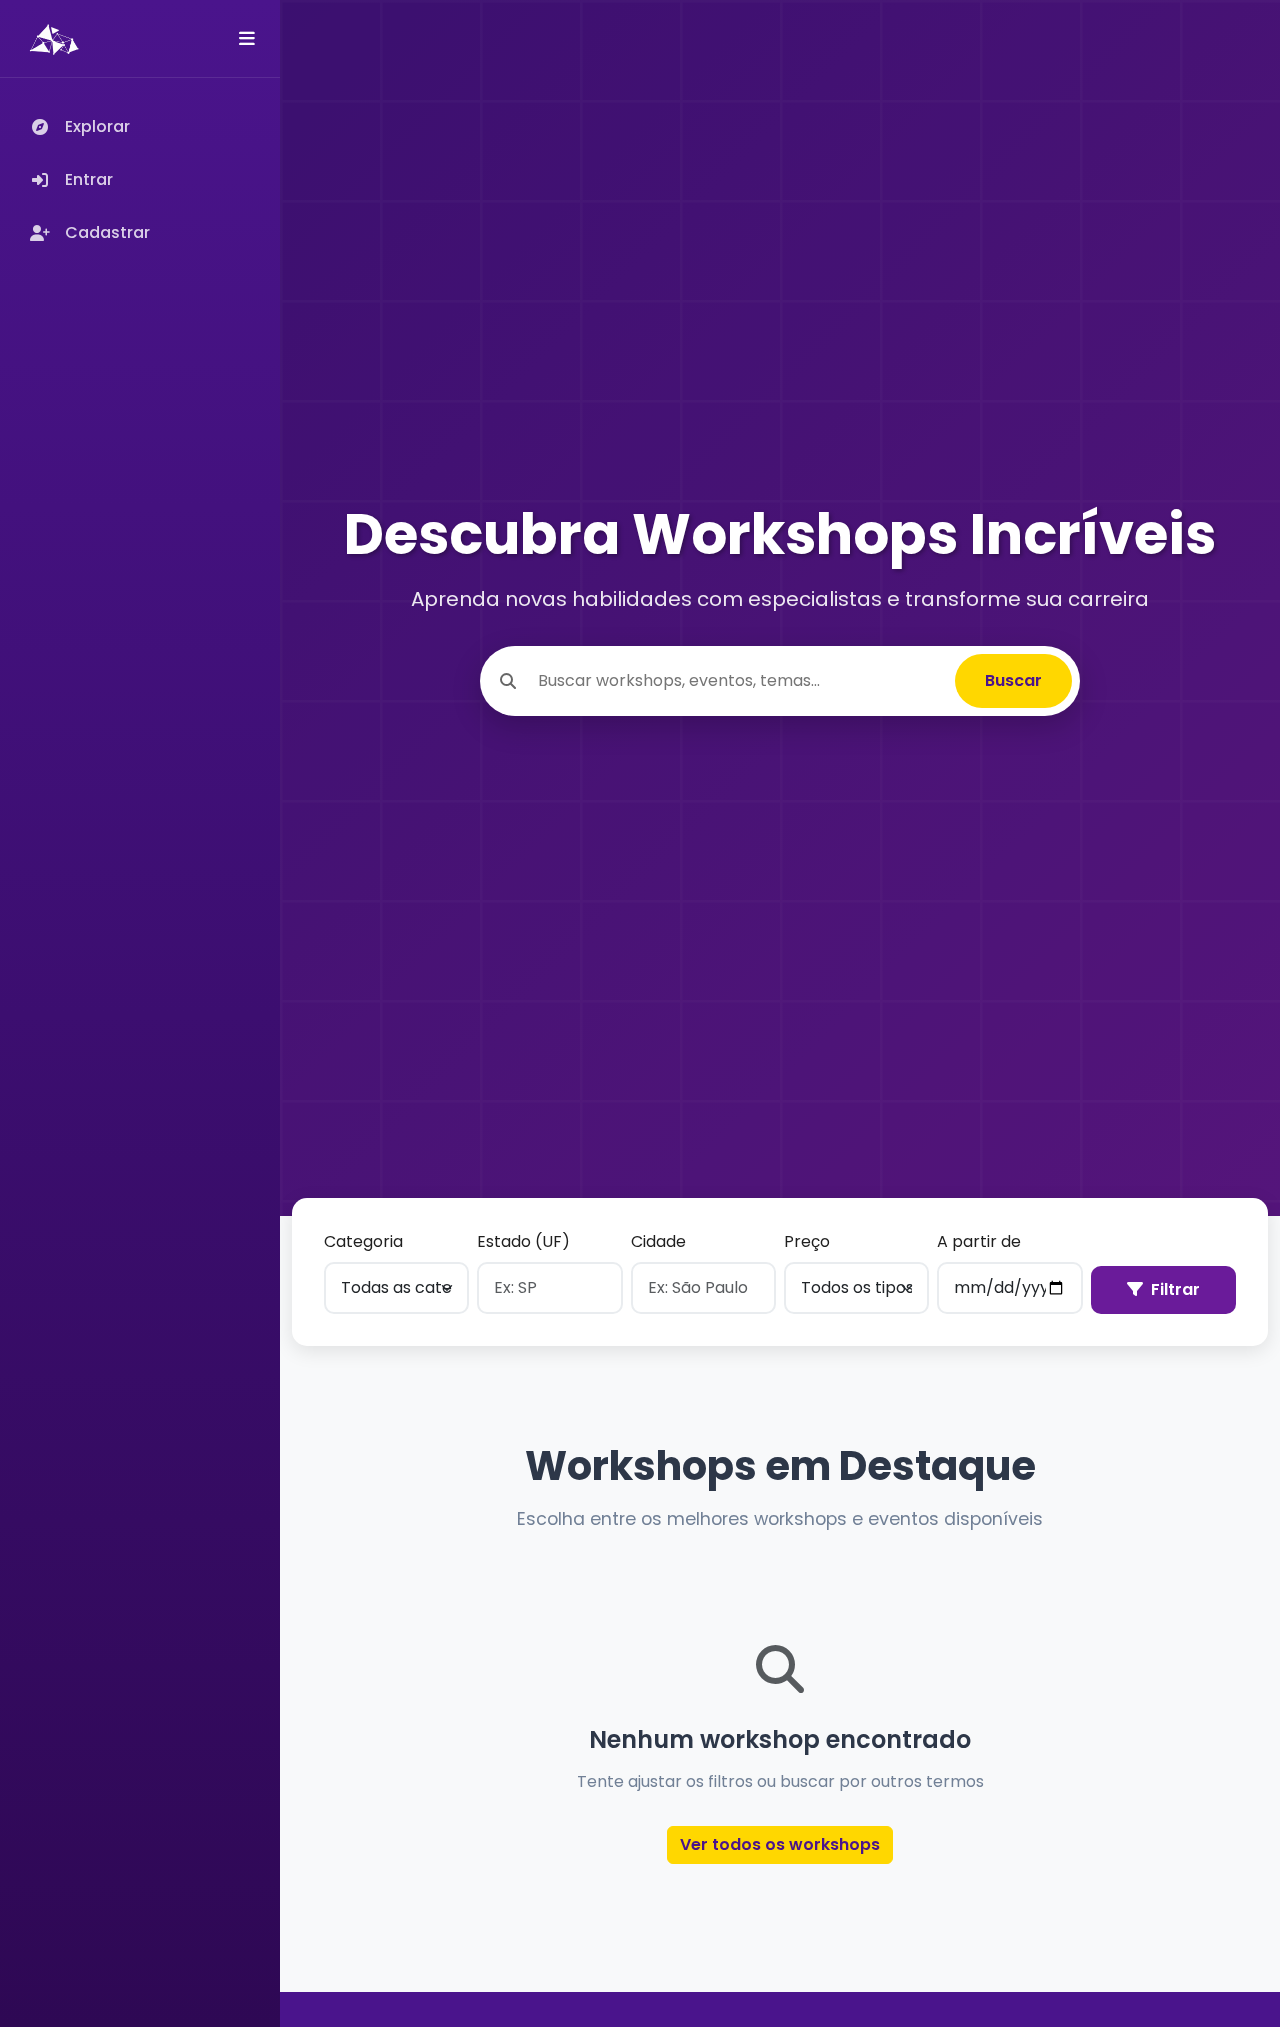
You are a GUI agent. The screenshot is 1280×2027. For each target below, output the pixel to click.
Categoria (363, 1241)
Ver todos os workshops (780, 1844)
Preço (807, 1241)
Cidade (658, 1241)
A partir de (979, 1241)
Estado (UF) (523, 1241)
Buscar (1013, 680)
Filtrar (1175, 1289)
